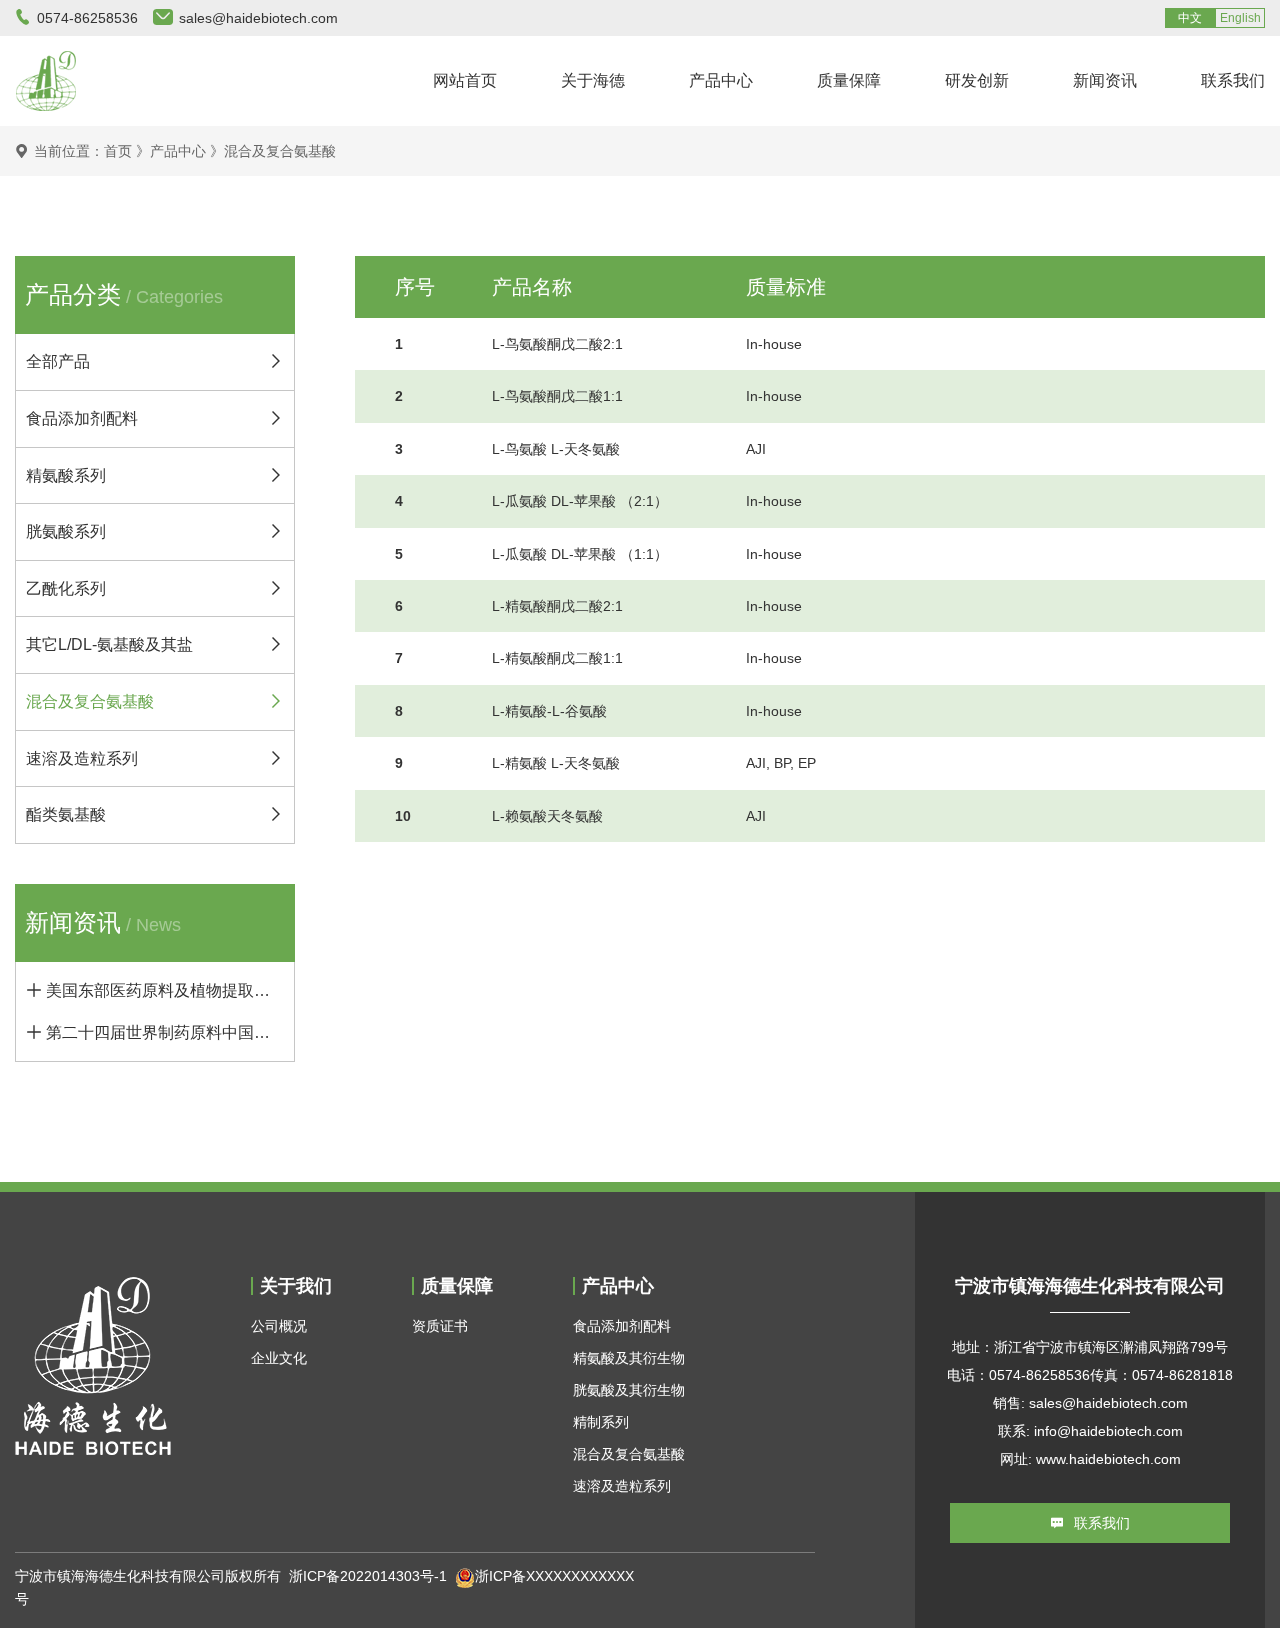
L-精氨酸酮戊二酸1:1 (557, 658)
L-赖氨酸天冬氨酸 (547, 816)
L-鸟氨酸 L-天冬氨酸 (556, 449)
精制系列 (601, 1422)
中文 (1190, 18)
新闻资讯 (1105, 80)
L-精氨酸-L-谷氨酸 (549, 711)
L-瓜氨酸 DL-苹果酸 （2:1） (580, 501)
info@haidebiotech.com (1108, 1431)
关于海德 (593, 80)
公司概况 (279, 1326)
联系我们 (1233, 80)
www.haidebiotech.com (1108, 1459)
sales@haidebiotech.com (258, 18)
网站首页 (465, 80)
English (1240, 18)
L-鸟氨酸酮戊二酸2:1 (557, 344)
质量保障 (849, 80)
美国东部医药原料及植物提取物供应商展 (165, 990)
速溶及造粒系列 (622, 1486)
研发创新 (977, 80)
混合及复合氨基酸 (280, 151)
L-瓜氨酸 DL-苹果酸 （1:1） (580, 554)
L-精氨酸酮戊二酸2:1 (557, 606)
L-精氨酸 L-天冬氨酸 (556, 763)
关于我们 (296, 1286)
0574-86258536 (87, 18)
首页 (118, 151)
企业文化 (279, 1358)
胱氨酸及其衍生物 (629, 1390)
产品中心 (721, 80)
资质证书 (440, 1326)
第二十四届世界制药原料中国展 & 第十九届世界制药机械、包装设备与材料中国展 (165, 1032)
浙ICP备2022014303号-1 (368, 1576)
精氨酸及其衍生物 (629, 1358)
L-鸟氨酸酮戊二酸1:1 (557, 396)
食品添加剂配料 (622, 1326)
